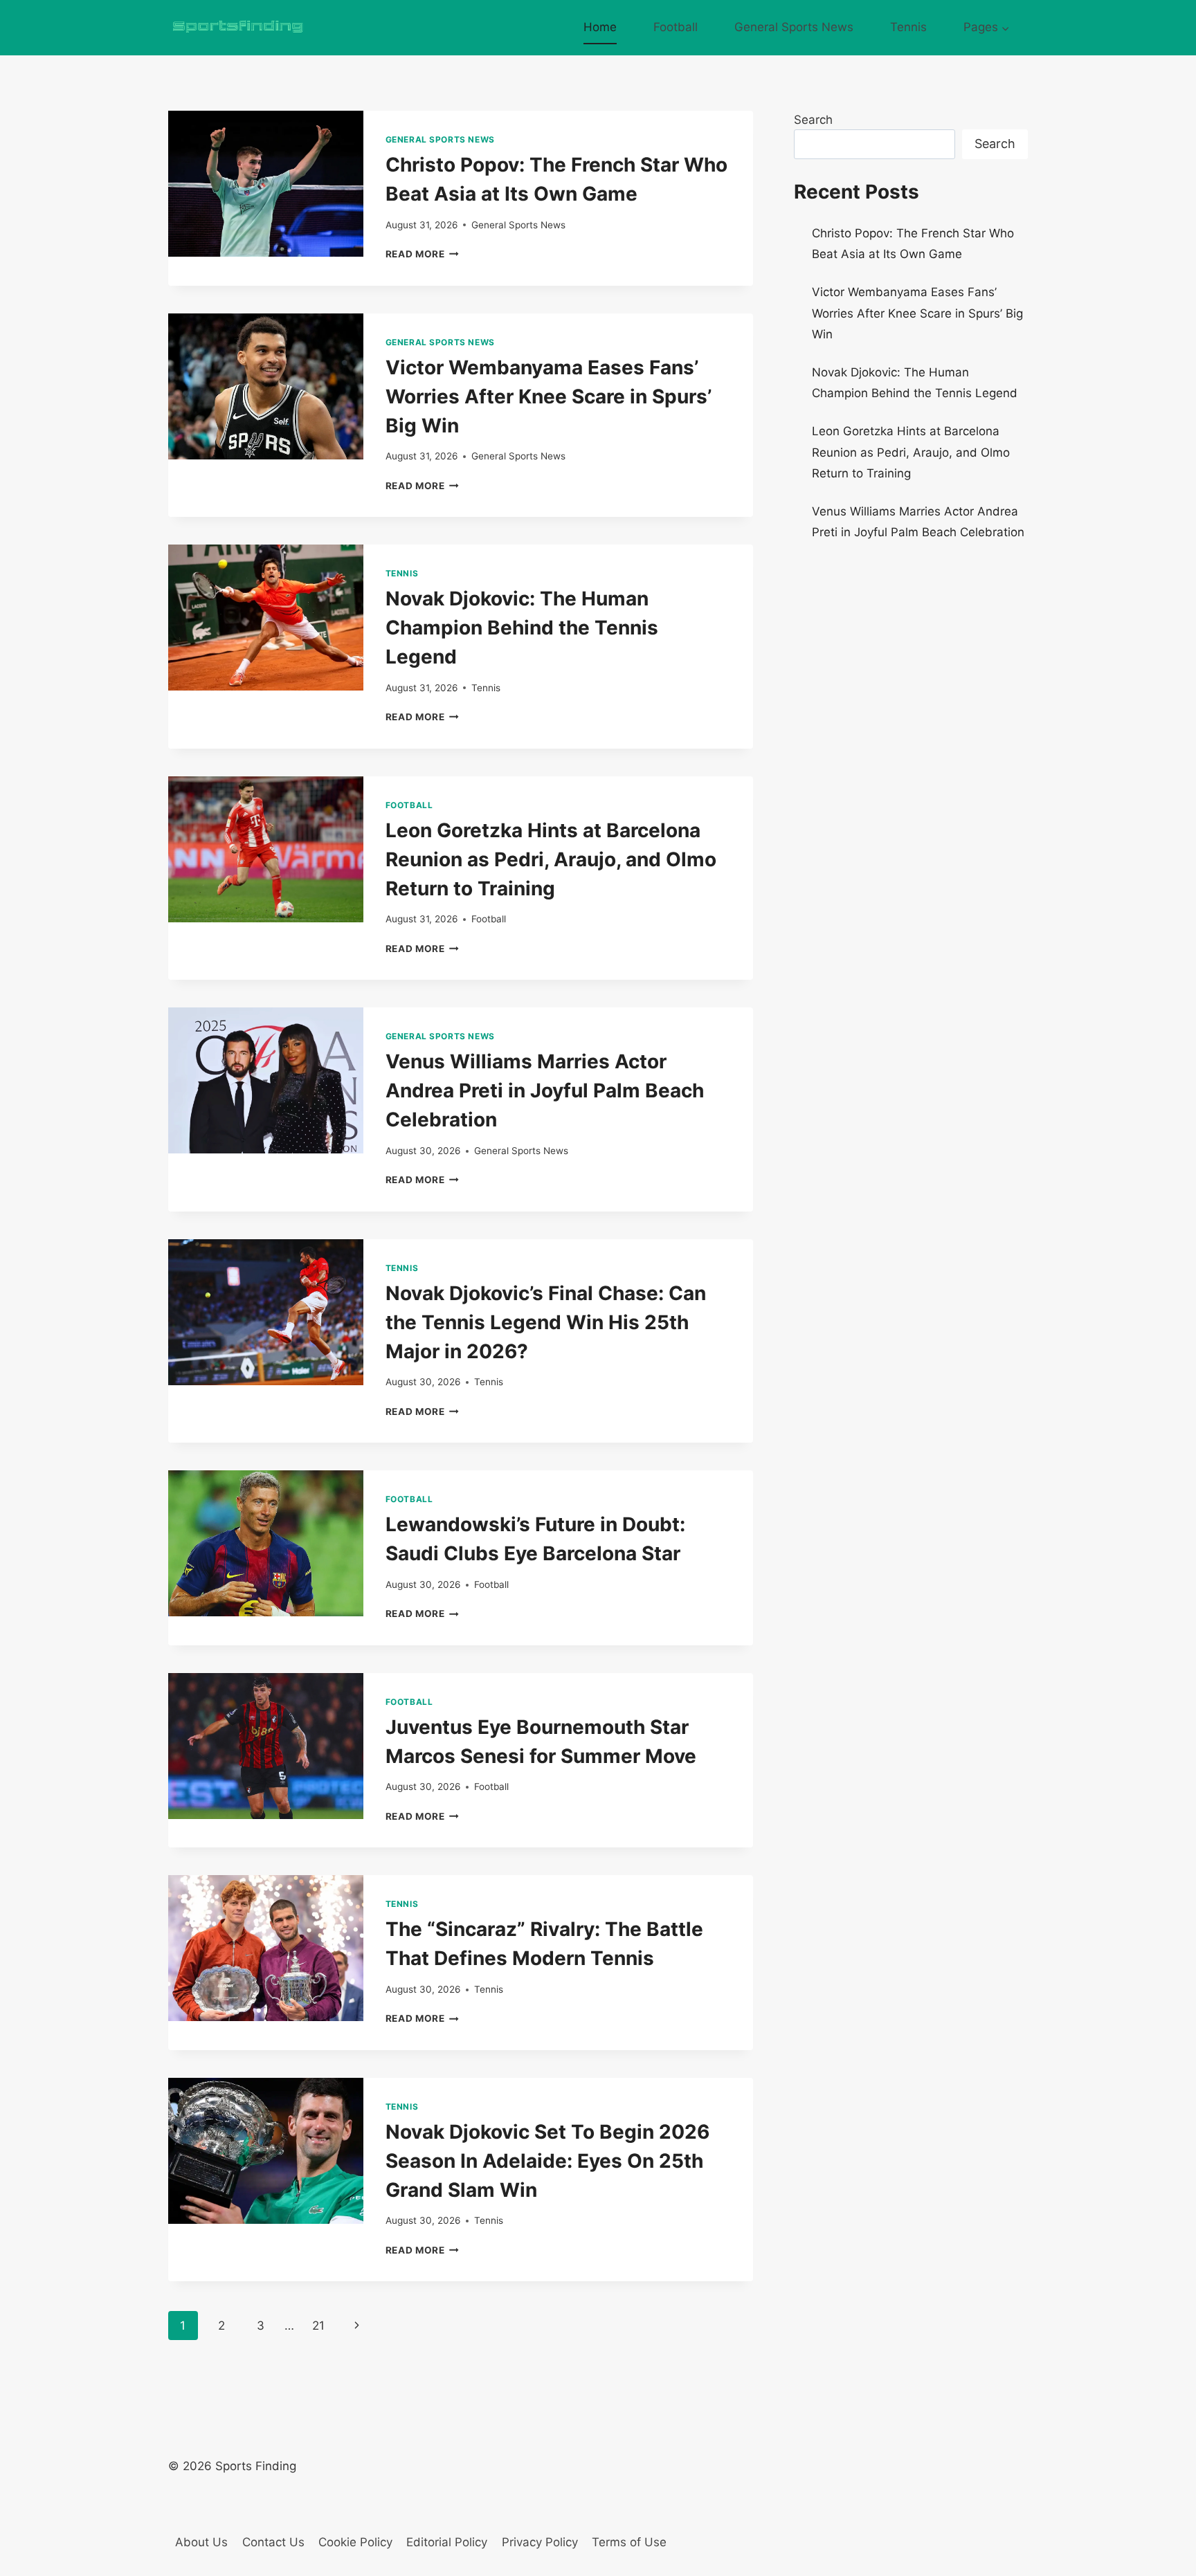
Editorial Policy (447, 2542)
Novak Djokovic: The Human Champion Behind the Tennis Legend (522, 628)
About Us (201, 2542)
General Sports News (794, 27)
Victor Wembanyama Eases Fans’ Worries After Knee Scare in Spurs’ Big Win (549, 396)
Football (676, 27)
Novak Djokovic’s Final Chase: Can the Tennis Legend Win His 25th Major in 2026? (546, 1322)
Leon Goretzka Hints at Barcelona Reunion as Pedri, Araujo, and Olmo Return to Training (551, 859)
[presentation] (266, 184)
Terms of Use (629, 2542)
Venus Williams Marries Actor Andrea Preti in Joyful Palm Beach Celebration (545, 1090)
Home (600, 27)
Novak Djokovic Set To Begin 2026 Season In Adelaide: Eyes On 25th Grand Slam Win (547, 2161)
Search (813, 120)
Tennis (908, 27)
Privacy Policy (540, 2542)
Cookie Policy (355, 2542)
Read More (423, 254)
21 (318, 2326)
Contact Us (273, 2542)
